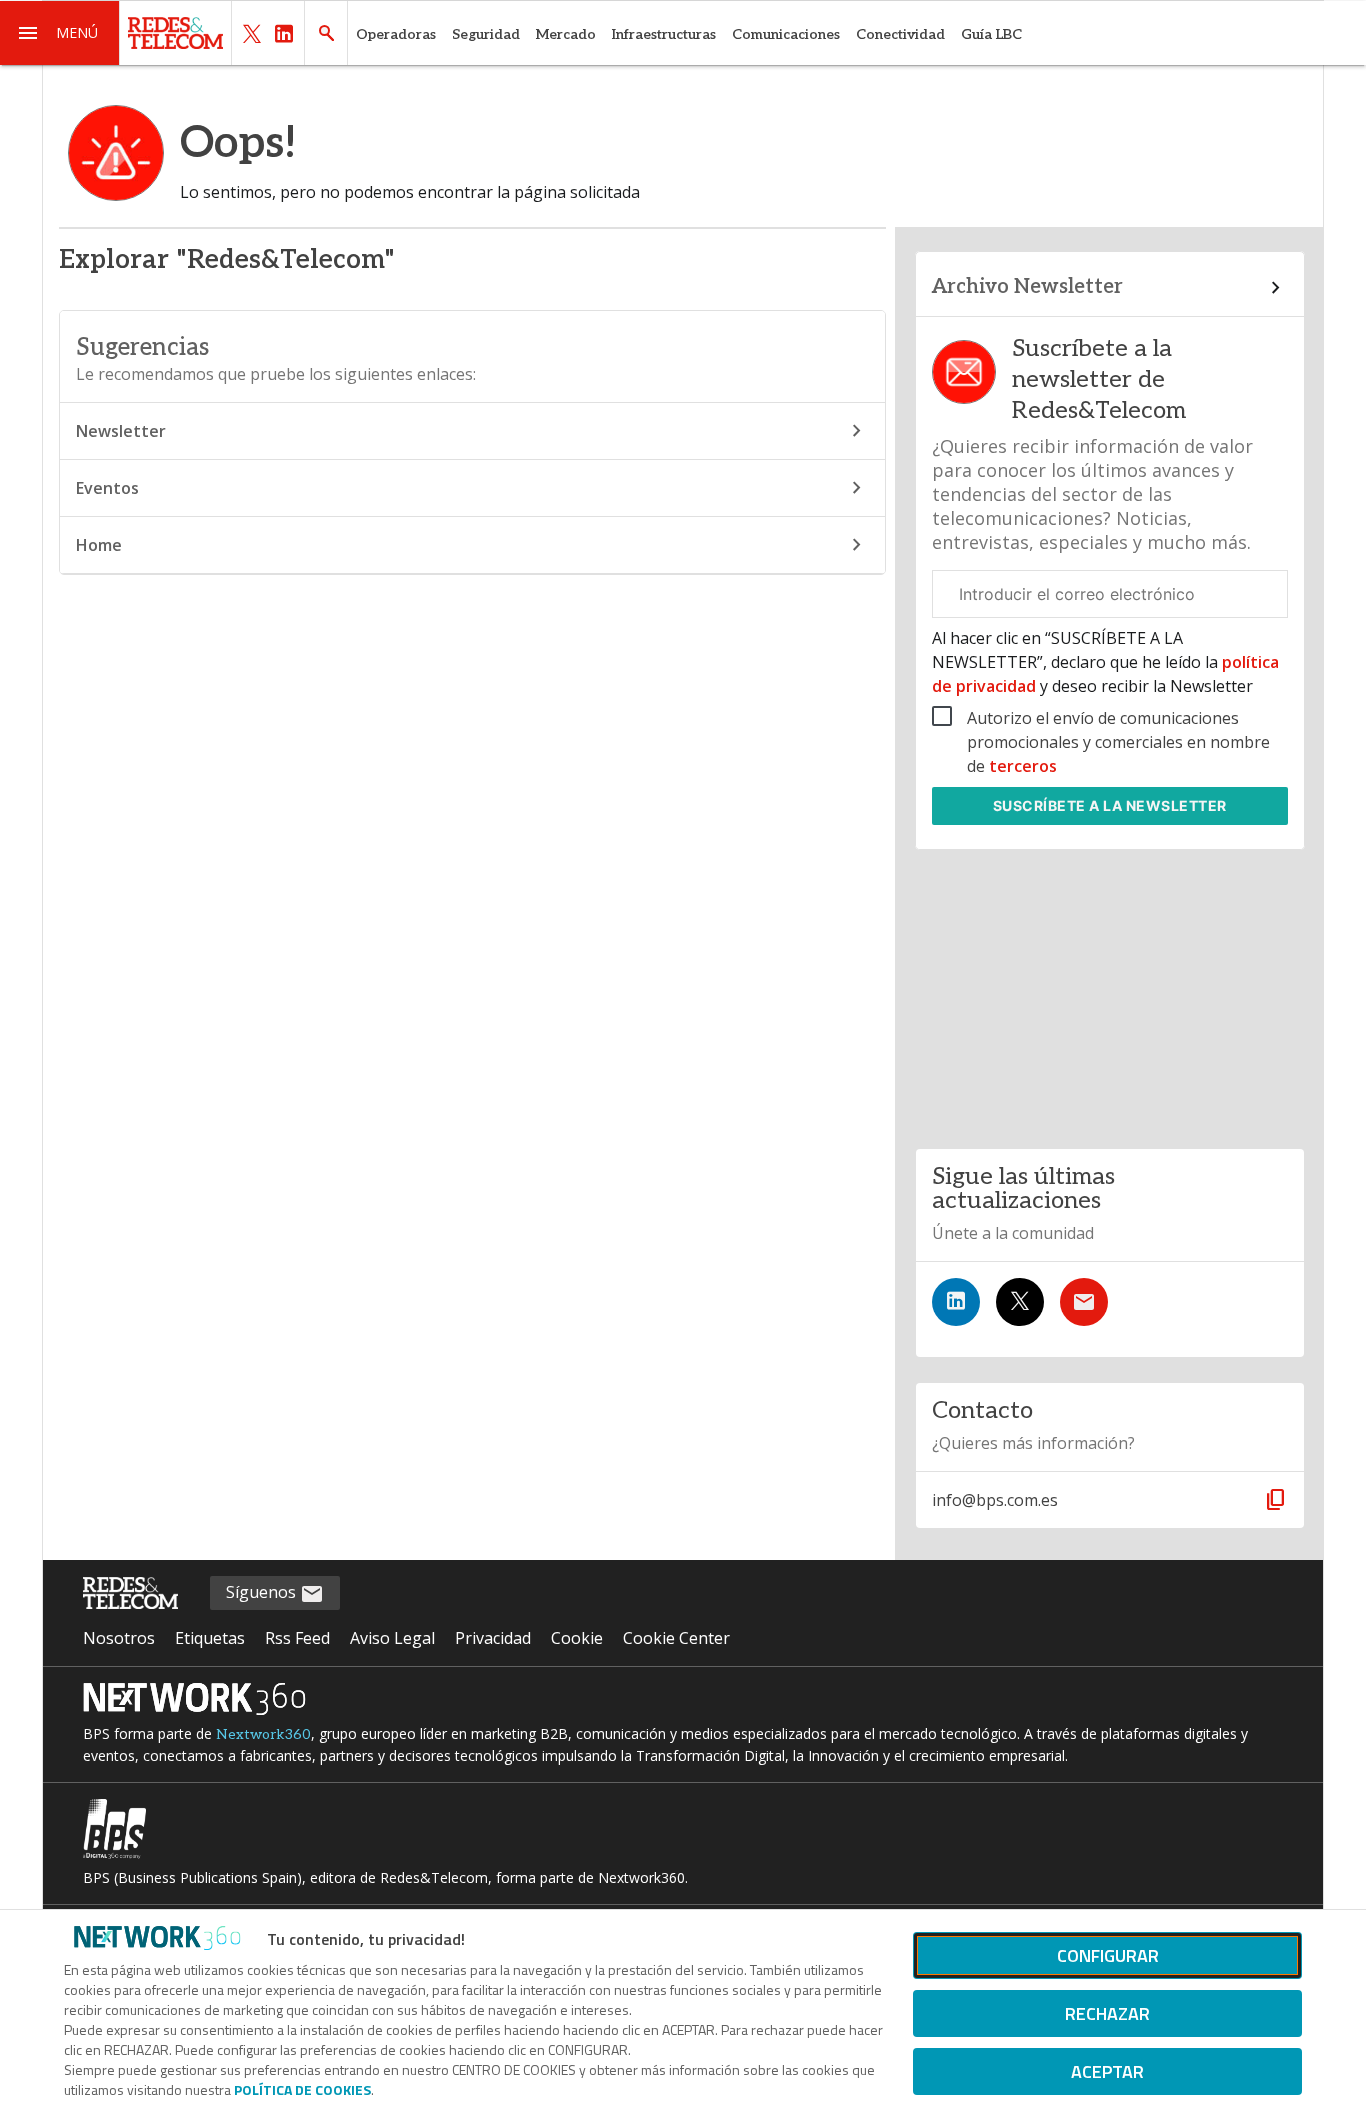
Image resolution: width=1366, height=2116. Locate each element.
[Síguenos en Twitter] (1020, 1302)
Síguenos (263, 1592)
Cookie (577, 1638)
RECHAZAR (1107, 2013)
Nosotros (119, 1638)
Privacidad (493, 1638)
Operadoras (396, 34)
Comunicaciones (786, 34)
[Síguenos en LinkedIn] (956, 1302)
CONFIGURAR (1108, 1955)
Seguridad (486, 34)
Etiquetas (210, 1638)
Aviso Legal (392, 1638)
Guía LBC (991, 34)
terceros (1023, 766)
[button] (60, 33)
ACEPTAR (1107, 2071)
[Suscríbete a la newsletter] (1084, 1302)
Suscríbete (1110, 805)
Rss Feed (297, 1638)
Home (99, 545)
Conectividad (900, 34)
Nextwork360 (263, 1734)
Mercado (566, 34)
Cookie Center (676, 1638)
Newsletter (121, 431)
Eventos (107, 488)
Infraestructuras (664, 34)
